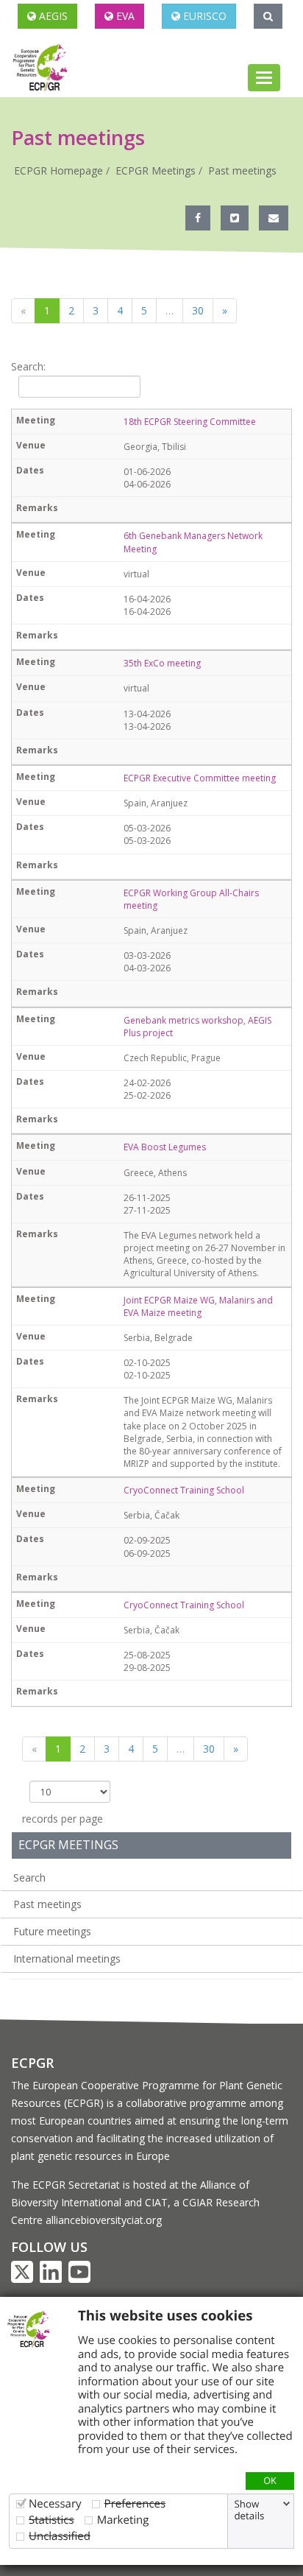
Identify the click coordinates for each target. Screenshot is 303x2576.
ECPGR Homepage (58, 170)
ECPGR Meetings (156, 170)
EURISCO (203, 16)
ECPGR (32, 2063)
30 (198, 310)
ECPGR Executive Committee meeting (200, 778)
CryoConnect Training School (184, 1490)
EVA (124, 16)
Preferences (135, 2503)
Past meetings (242, 170)
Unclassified (60, 2536)
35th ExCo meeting (162, 663)
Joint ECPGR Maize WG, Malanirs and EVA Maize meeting (198, 1306)
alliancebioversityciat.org (104, 2220)
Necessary (55, 2503)
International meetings (67, 1959)
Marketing (123, 2520)
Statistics (51, 2520)
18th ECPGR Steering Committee (190, 422)
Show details (249, 2510)
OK (270, 2480)
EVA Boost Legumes (165, 1147)
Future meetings (52, 1931)
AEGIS (52, 16)
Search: (28, 366)
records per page (63, 1819)
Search (29, 1878)
